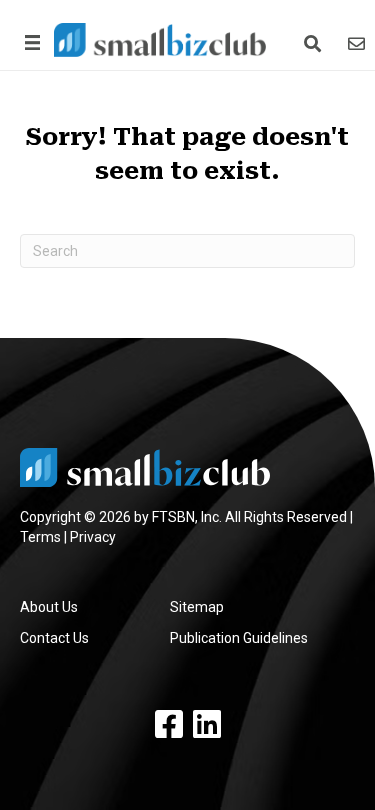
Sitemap (197, 607)
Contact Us (54, 638)
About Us (49, 607)
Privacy (93, 537)
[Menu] (29, 42)
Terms (40, 537)
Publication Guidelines (239, 638)
